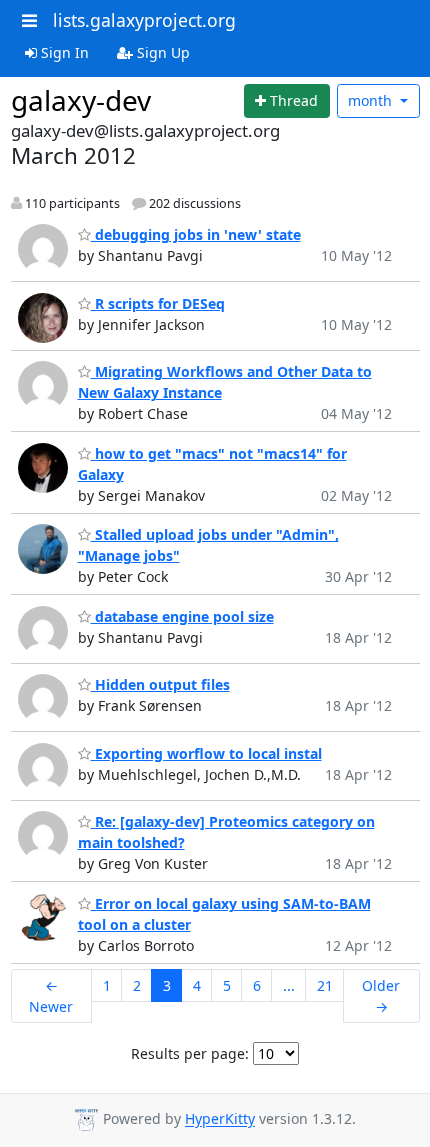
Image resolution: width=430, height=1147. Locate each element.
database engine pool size (182, 616)
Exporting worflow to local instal (206, 753)
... (289, 985)
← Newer (51, 996)
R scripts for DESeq (158, 303)
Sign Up (161, 52)
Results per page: (190, 1053)
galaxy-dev (81, 100)
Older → (381, 996)
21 (325, 985)
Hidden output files (160, 684)
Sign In (63, 52)
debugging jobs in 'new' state (196, 234)
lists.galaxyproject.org (144, 20)
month (372, 100)
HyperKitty (220, 1119)
